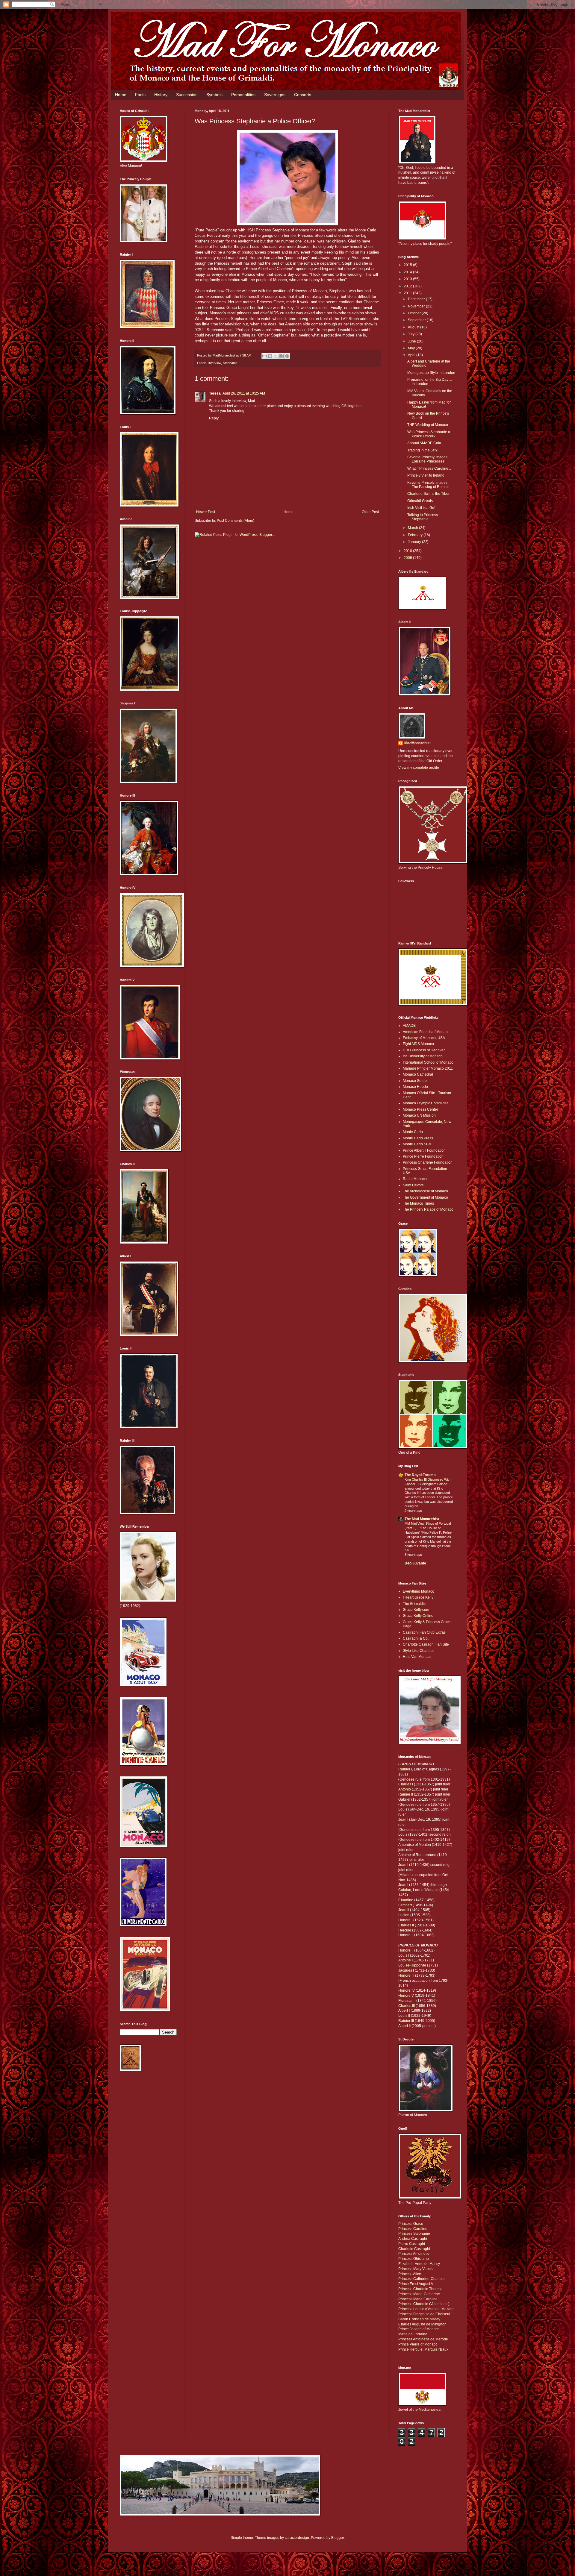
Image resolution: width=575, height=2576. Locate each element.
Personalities (243, 95)
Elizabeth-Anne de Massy (419, 2264)
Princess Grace (411, 2224)
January (415, 542)
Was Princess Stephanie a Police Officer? (429, 434)
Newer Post (206, 512)
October (415, 313)
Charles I (406, 1784)
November (417, 306)
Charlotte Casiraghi (414, 2249)
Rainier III (406, 2021)
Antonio (405, 1789)
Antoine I (405, 1960)
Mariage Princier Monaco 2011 (428, 1068)
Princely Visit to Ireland (426, 475)
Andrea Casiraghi (413, 2239)
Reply (214, 418)
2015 (408, 265)
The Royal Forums (420, 1475)
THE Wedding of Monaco (428, 425)
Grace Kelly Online (418, 1616)
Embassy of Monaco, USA (424, 1038)
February (416, 535)
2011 (408, 293)
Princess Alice (410, 2274)
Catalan (405, 1890)
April (412, 355)
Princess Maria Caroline (418, 2299)
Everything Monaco (419, 1591)
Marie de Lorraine (413, 2334)
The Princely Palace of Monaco (428, 1209)
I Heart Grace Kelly (418, 1597)
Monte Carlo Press (418, 1138)
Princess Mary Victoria (416, 2269)
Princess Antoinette (414, 2254)
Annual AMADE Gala (424, 443)
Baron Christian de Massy (419, 2319)
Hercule (405, 1930)
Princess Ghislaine (414, 2259)
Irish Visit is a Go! (421, 508)
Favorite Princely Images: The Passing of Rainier (428, 485)
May (412, 348)
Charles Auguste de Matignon (422, 2324)
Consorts (303, 95)
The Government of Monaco (425, 1197)
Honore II (406, 1950)
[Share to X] (276, 356)
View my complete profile (419, 768)
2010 (408, 551)
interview (215, 363)
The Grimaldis (414, 1604)
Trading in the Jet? (422, 450)
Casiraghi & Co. (416, 1638)
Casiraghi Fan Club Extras (424, 1632)
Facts (140, 95)
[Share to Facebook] (282, 356)
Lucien (404, 1915)
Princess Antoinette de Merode (423, 2339)
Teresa (215, 393)
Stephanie (230, 363)
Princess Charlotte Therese (420, 2289)
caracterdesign (297, 2538)
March (413, 528)
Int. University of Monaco (423, 1056)
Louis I (404, 1955)
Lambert (405, 1905)
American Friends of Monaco (426, 1032)
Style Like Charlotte (419, 1651)
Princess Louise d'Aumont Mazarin (426, 2309)
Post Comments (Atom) (236, 521)
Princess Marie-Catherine (419, 2294)
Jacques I (406, 1970)
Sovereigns (275, 95)
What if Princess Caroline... (429, 468)
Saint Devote (413, 1185)
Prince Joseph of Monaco (419, 2329)
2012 (408, 286)
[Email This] (264, 356)
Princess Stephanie (414, 2234)
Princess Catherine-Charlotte (422, 2279)
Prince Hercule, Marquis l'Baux (423, 2349)
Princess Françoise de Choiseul (424, 2314)
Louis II (404, 2016)
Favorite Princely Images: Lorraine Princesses (428, 459)
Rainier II (406, 1794)
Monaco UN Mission (419, 1115)
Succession (187, 95)
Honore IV (407, 1990)
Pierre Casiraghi (412, 2244)
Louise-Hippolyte (412, 1965)
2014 (408, 272)
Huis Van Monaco (417, 1657)
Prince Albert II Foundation (424, 1150)
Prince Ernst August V (416, 2284)
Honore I (405, 1920)
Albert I (404, 2011)
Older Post (370, 512)
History (161, 95)
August (414, 327)
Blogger (338, 2538)
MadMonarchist (417, 743)
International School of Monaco (428, 1062)
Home (121, 95)
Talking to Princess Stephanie (423, 517)
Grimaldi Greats (420, 501)
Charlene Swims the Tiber (428, 494)
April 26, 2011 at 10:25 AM (244, 393)
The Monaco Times (418, 1203)
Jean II (404, 1910)
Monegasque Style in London (431, 373)
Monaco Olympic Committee (426, 1103)
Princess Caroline (413, 2229)
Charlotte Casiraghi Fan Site (426, 1644)
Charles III (407, 2006)
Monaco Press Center (420, 1109)
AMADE (409, 1026)
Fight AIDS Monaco (418, 1044)
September (417, 320)
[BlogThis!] (270, 356)
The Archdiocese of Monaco (425, 1191)
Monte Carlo (413, 1132)
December (417, 299)
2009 (408, 558)
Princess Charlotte (413, 2304)
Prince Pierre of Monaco (418, 2344)
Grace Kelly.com (416, 1610)
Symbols (214, 95)
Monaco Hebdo (415, 1087)
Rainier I (405, 1769)
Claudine (406, 1900)
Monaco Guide (415, 1081)
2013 (408, 279)
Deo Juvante (415, 1563)
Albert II (404, 2026)
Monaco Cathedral (418, 1074)
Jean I (403, 1820)
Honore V (406, 1996)
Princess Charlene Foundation (428, 1162)
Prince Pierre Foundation (423, 1156)
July (412, 334)
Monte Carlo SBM (417, 1144)
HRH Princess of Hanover (424, 1050)
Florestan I (407, 2001)
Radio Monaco (415, 1179)
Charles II (406, 1925)
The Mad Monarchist (422, 1519)
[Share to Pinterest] (287, 356)
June (412, 341)
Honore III (406, 1975)
